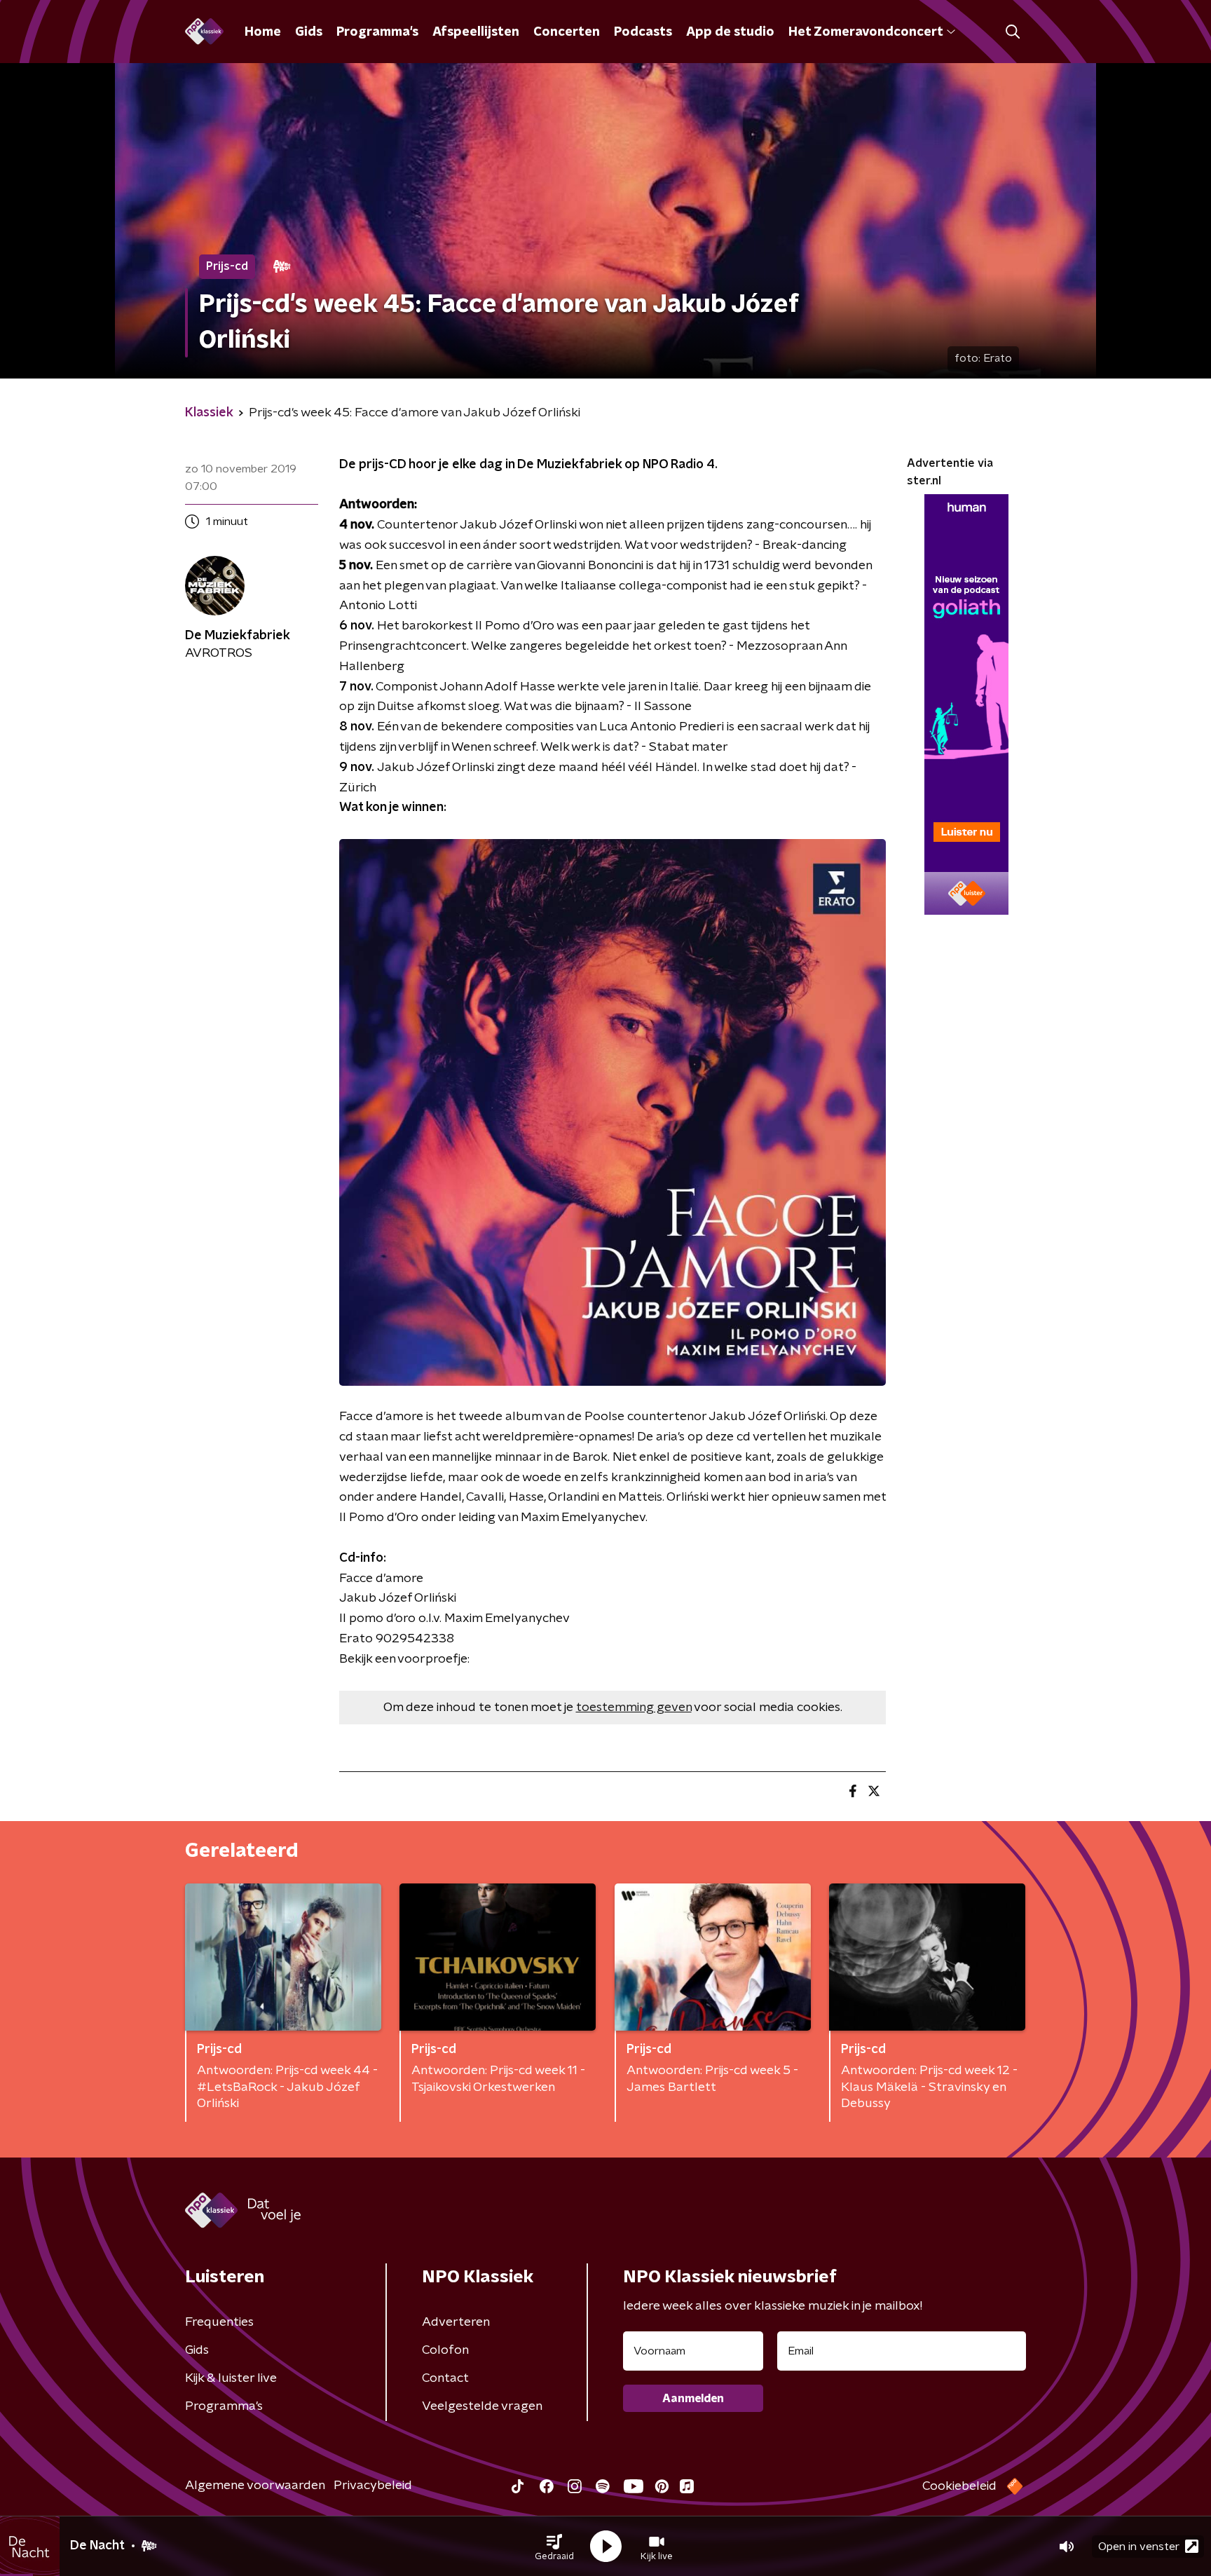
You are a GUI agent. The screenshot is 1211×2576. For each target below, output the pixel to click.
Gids (309, 32)
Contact (445, 2378)
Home (263, 32)
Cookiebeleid (959, 2486)
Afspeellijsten (476, 32)
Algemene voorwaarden (255, 2486)
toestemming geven (634, 1708)
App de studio (730, 32)
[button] (554, 2547)
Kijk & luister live (231, 2378)
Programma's (377, 32)
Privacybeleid (373, 2486)
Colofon (445, 2350)
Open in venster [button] (1139, 2547)
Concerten (567, 32)
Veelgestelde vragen (482, 2406)
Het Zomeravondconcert (866, 32)
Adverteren (456, 2322)
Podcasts (643, 32)
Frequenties (219, 2322)
